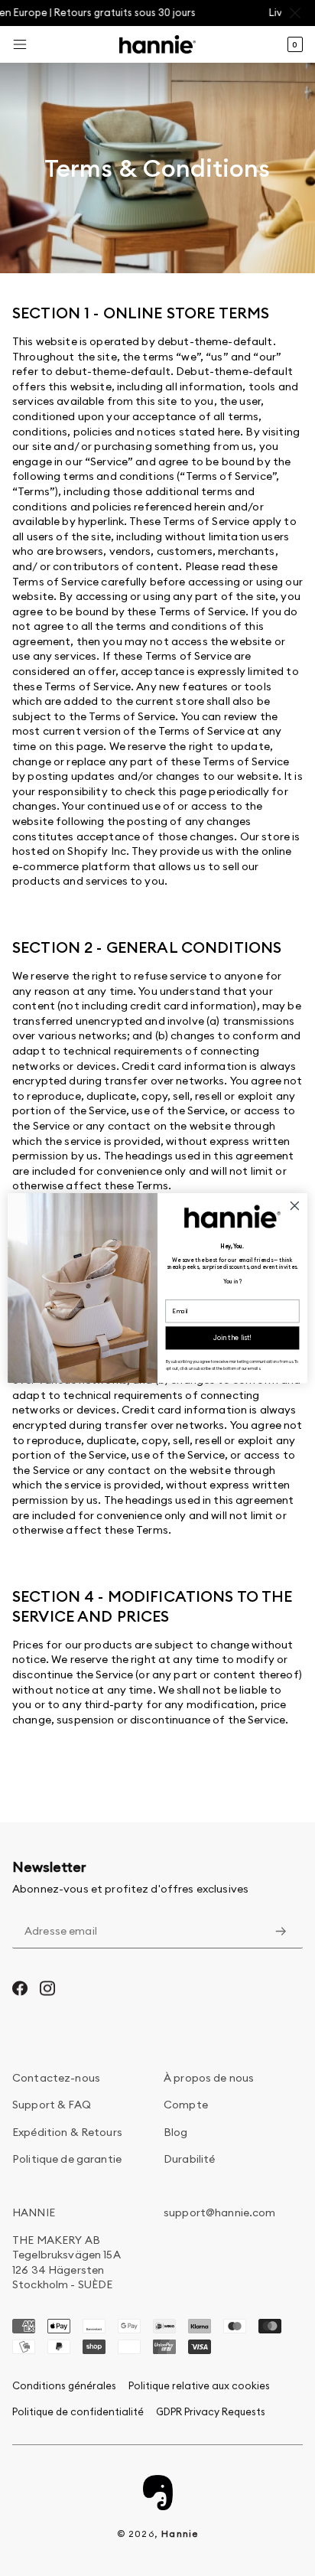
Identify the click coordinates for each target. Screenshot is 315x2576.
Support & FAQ (52, 2105)
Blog (176, 2132)
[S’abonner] (281, 1932)
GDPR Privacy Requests (211, 2411)
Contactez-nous (56, 2078)
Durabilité (189, 2159)
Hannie (180, 2534)
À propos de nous (209, 2078)
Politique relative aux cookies (199, 2385)
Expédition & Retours (67, 2132)
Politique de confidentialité (78, 2411)
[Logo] (157, 44)
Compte (186, 2105)
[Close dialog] (295, 1206)
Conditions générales (64, 2385)
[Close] (298, 13)
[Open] (20, 44)
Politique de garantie (67, 2159)
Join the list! (233, 1338)
